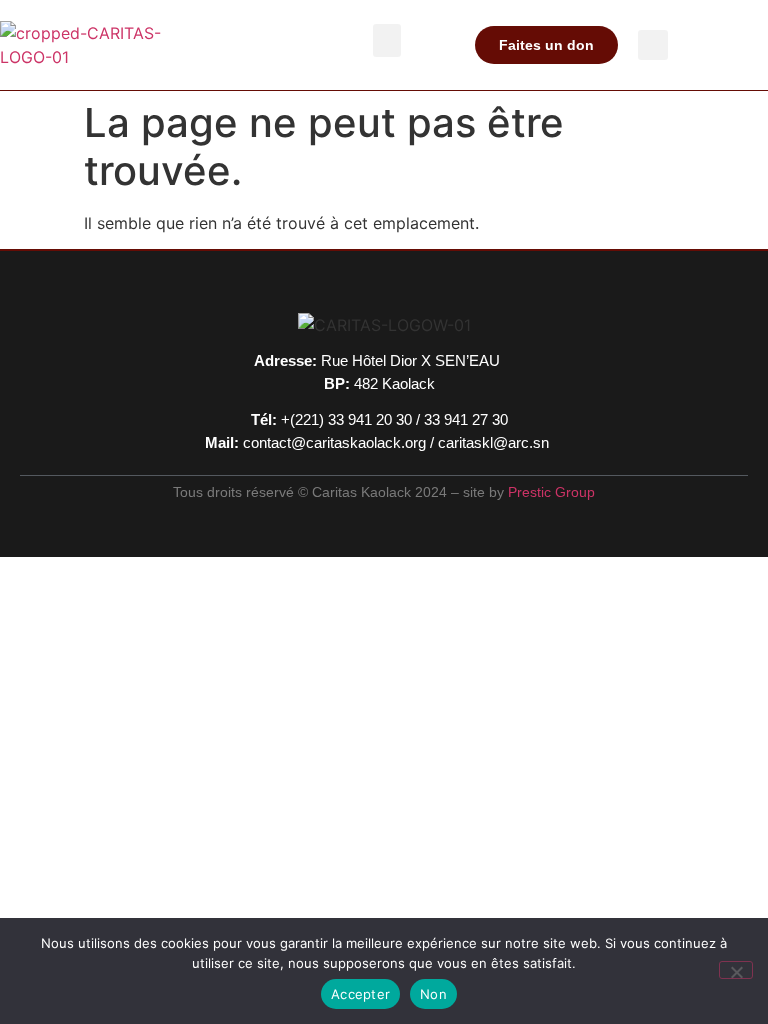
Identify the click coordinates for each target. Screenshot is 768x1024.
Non (433, 994)
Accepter (360, 994)
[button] (387, 40)
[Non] (736, 970)
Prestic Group (551, 492)
